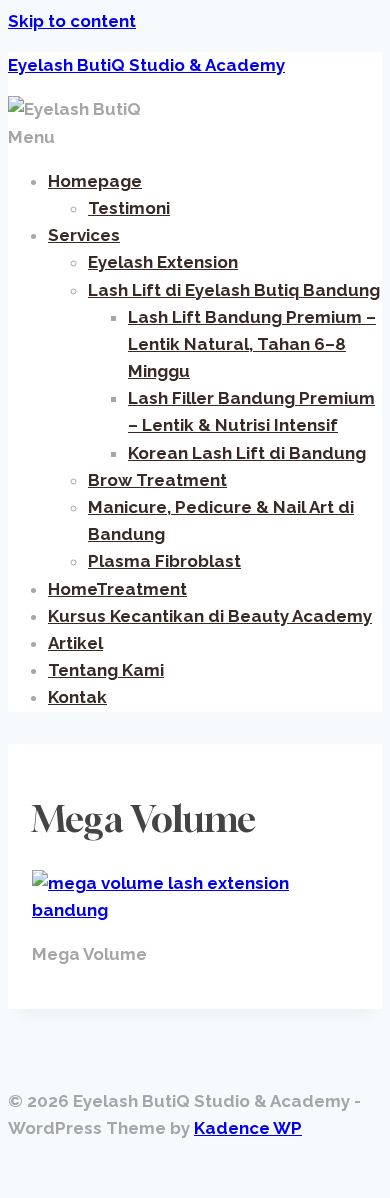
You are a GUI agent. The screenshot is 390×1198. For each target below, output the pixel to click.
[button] (195, 137)
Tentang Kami (106, 670)
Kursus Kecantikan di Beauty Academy (210, 616)
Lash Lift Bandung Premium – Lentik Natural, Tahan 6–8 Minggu (252, 344)
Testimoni (129, 208)
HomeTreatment (117, 589)
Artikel (75, 643)
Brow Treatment (157, 480)
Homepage (95, 181)
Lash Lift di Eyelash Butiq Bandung (234, 290)
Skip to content (72, 21)
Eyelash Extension (163, 262)
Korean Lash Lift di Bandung (247, 453)
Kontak (77, 697)
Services (84, 235)
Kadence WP (248, 1128)
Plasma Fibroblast (164, 561)
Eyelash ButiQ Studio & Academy (146, 65)
